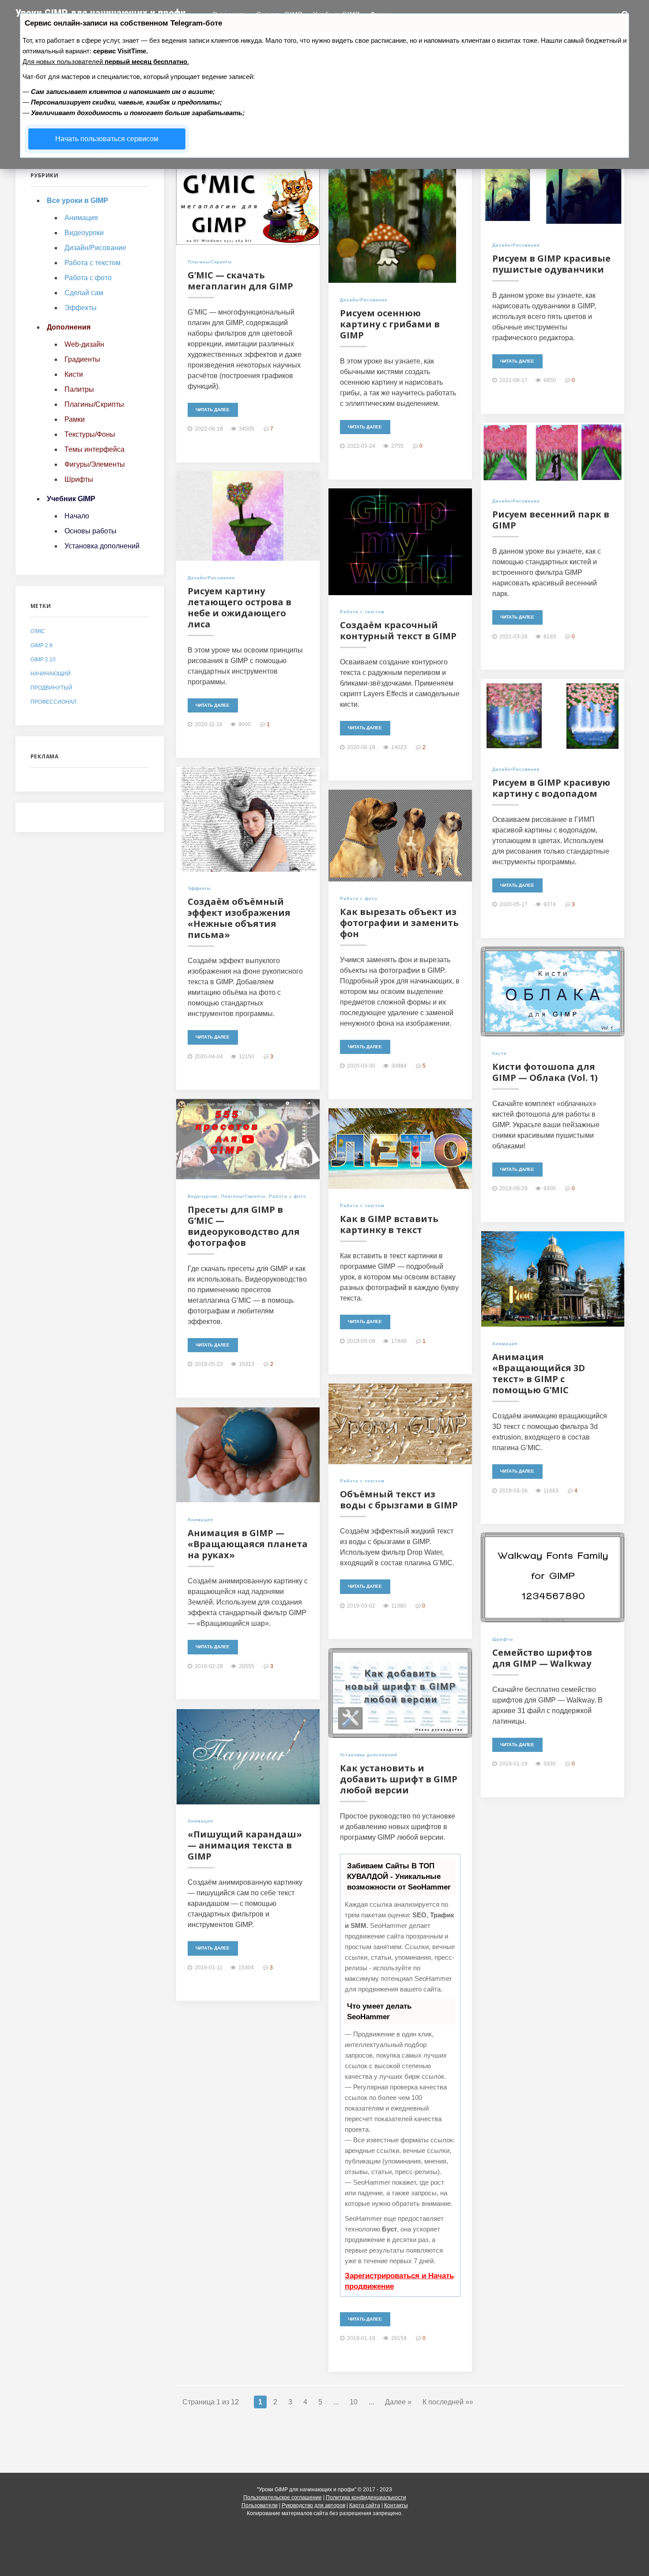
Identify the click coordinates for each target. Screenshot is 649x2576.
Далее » (398, 2402)
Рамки (75, 419)
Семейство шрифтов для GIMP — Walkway (542, 1658)
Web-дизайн (84, 344)
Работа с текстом (362, 612)
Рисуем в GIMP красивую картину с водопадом (551, 788)
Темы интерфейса (94, 449)
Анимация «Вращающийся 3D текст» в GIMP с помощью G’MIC (539, 1373)
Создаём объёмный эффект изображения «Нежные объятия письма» (239, 918)
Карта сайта (365, 2505)
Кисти (500, 1053)
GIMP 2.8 (42, 645)
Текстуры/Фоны (90, 434)
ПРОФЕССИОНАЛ (53, 702)
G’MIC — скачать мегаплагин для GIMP (240, 281)
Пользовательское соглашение (283, 2497)
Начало (77, 516)
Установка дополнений (369, 1755)
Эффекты (199, 888)
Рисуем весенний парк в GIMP (551, 520)
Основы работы (91, 531)
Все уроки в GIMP (77, 201)
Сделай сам (84, 293)
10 (354, 2402)
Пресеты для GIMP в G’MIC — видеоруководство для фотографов (244, 1226)
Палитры (79, 389)
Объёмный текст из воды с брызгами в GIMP (399, 1500)
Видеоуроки (203, 1196)
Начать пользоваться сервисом (107, 139)
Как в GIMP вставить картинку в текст (389, 1224)
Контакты (396, 2505)
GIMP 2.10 (43, 660)
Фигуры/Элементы (95, 464)
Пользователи (260, 2505)
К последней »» (448, 2402)
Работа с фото (359, 898)
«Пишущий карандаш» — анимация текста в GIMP (245, 1845)
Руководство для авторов (313, 2505)
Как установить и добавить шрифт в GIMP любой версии (399, 1779)
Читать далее (213, 410)
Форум (381, 14)
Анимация (505, 1344)
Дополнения (69, 327)
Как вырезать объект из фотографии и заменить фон (399, 923)
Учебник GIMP (336, 14)
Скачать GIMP (279, 14)
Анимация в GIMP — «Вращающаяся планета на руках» (248, 1544)
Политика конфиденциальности (366, 2497)
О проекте (229, 14)
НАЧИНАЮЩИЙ (51, 674)
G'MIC (38, 631)
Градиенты (82, 359)
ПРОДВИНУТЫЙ (51, 688)
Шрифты (503, 1639)
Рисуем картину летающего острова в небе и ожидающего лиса (240, 607)
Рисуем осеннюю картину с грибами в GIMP (390, 324)
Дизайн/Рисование (364, 300)
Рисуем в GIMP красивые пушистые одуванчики (551, 264)
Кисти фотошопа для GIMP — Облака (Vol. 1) (545, 1072)
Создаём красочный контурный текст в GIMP (398, 630)
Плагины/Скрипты (210, 262)
